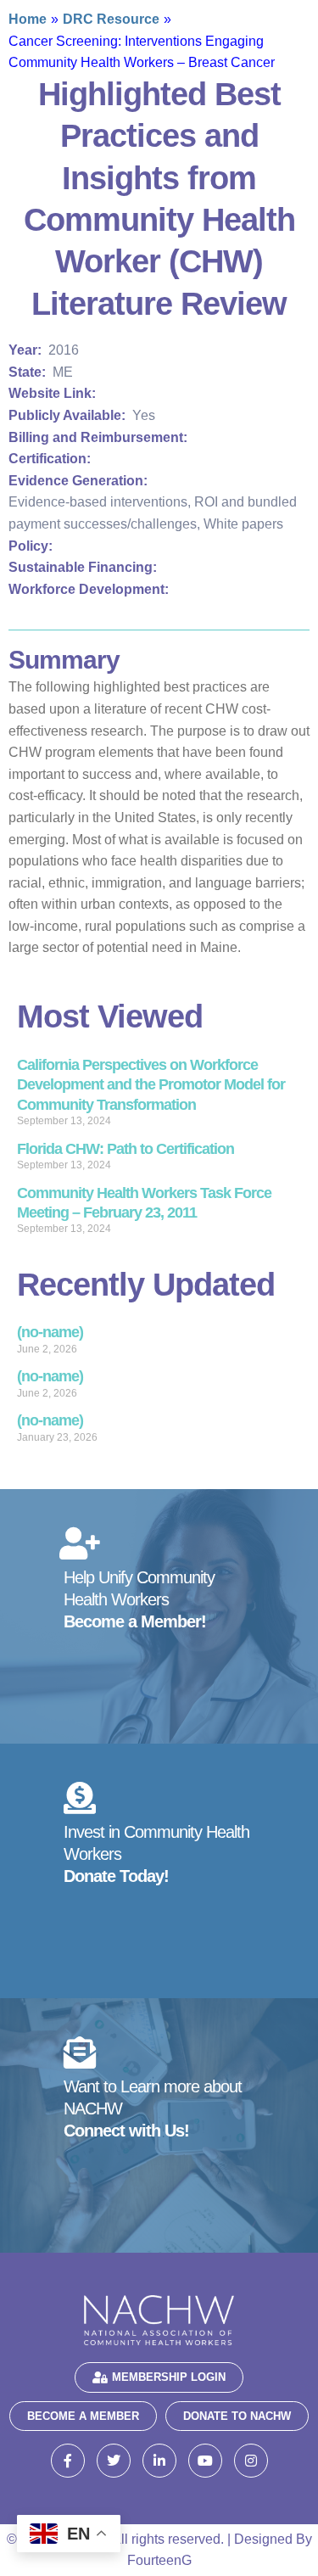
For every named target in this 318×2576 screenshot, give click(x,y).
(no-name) (50, 1332)
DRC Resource (111, 19)
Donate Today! (116, 1876)
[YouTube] (205, 2461)
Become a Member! (135, 1621)
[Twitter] (114, 2461)
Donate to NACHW (237, 2416)
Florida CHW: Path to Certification (126, 1149)
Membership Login (169, 2377)
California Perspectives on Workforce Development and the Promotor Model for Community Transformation (151, 1085)
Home (28, 19)
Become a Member (83, 2416)
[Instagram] (251, 2461)
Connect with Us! (126, 2131)
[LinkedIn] (159, 2461)
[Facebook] (68, 2461)
